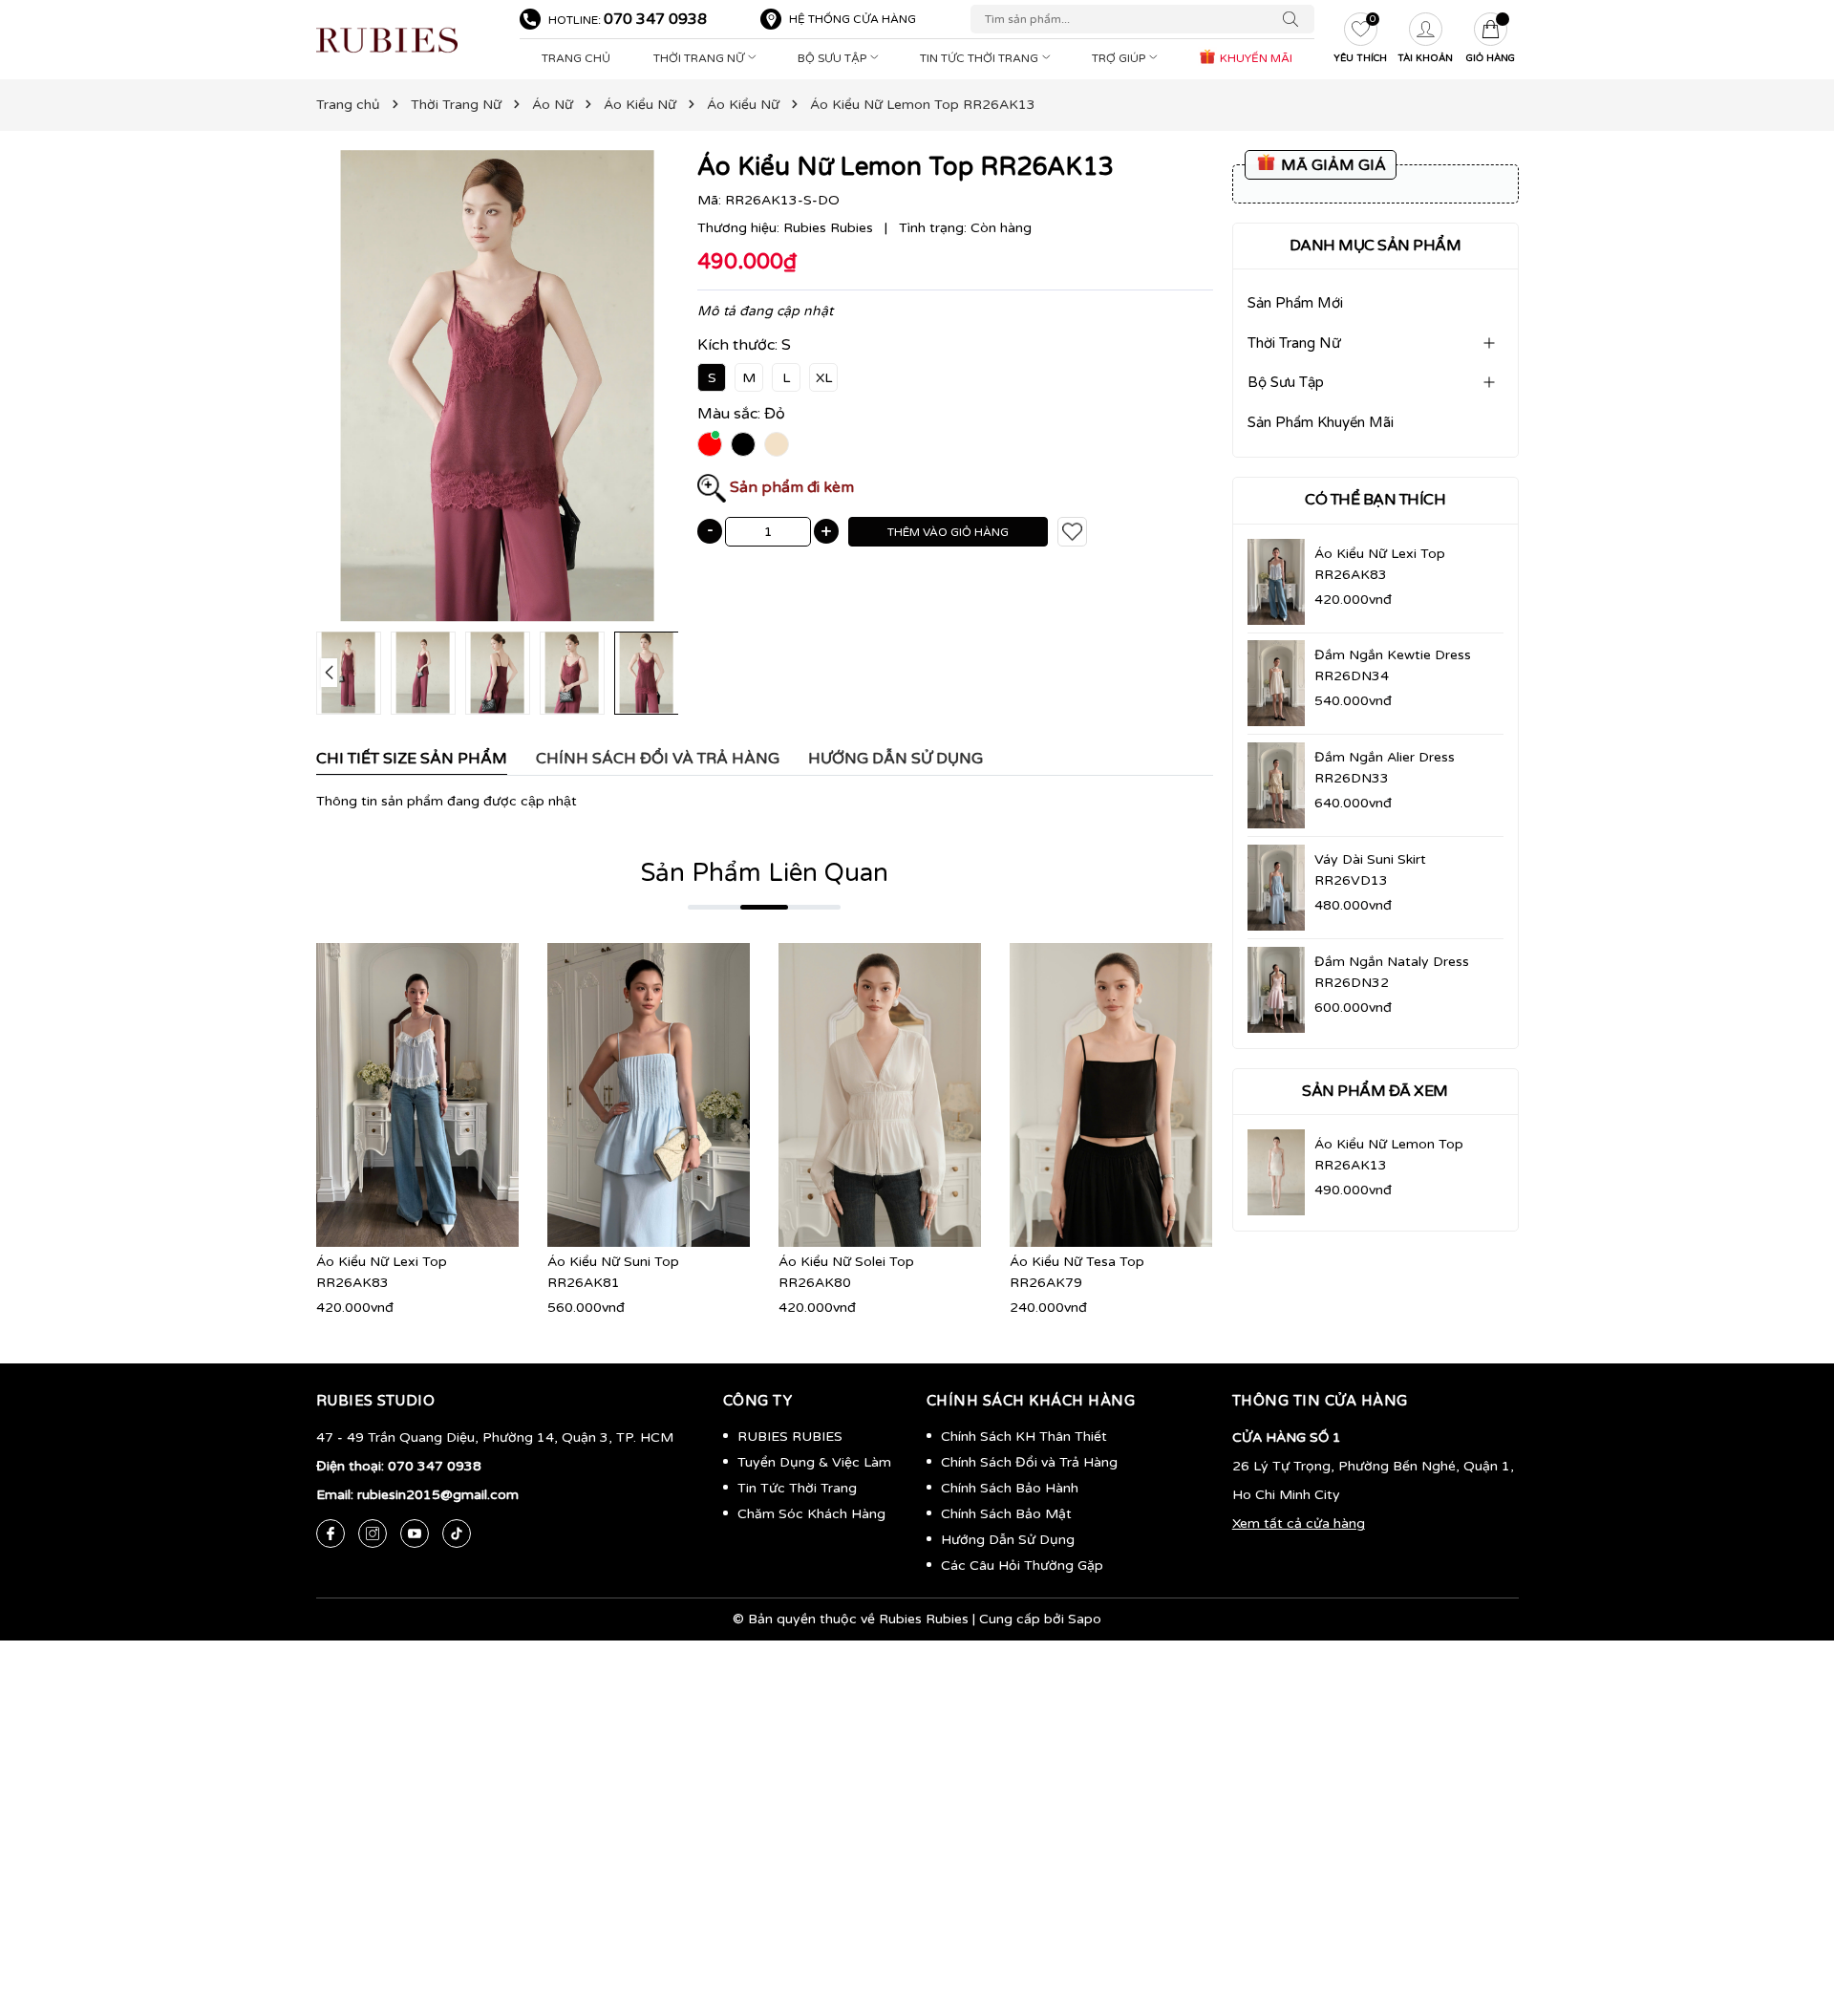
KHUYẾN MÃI (1255, 58)
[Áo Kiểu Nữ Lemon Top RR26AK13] (1276, 1172)
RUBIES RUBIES (790, 1437)
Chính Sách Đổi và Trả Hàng (1029, 1462)
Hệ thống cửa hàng (853, 19)
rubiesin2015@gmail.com (438, 1495)
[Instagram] (373, 1533)
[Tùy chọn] (389, 1095)
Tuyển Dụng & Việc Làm (814, 1462)
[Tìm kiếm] (1295, 19)
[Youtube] (415, 1533)
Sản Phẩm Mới (1295, 303)
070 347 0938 (655, 19)
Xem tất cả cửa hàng (1299, 1523)
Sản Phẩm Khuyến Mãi (1321, 422)
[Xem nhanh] (417, 1095)
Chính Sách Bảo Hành (1010, 1488)
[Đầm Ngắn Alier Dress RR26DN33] (1276, 785)
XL (824, 378)
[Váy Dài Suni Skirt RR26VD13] (1276, 888)
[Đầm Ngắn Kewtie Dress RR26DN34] (1276, 683)
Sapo (1085, 1619)
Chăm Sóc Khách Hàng (811, 1514)
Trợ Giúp (1120, 58)
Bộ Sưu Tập (833, 58)
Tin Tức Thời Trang (981, 58)
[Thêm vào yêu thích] (1072, 532)
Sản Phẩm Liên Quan (765, 873)
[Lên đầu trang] (1791, 1911)
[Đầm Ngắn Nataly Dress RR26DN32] (1276, 990)
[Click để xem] (498, 386)
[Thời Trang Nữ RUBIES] (408, 40)
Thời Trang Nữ (700, 58)
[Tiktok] (457, 1533)
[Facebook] (331, 1533)
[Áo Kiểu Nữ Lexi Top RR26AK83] (1276, 582)
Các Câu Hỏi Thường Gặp (1022, 1566)
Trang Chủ (576, 58)
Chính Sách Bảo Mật (1006, 1514)
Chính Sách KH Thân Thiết (1024, 1437)
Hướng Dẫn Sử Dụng (1008, 1540)
